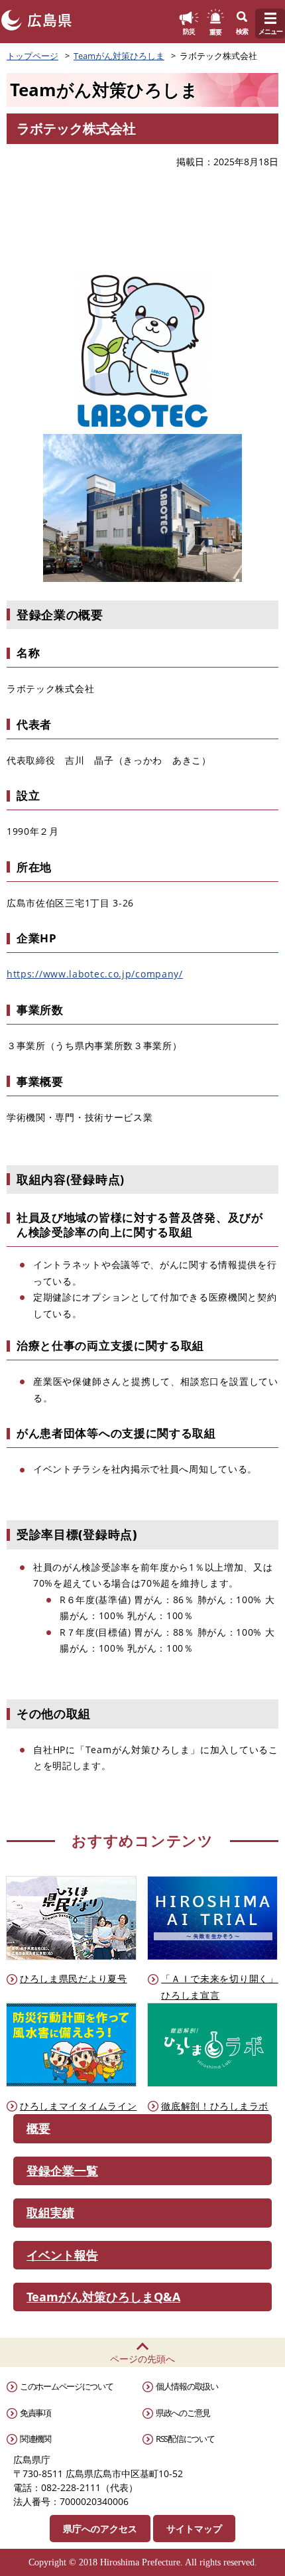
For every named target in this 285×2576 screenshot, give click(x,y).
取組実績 (50, 2212)
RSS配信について (185, 2439)
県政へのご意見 (183, 2413)
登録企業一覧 (62, 2171)
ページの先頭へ (142, 2359)
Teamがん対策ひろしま (119, 56)
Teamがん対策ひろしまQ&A (103, 2297)
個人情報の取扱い (187, 2386)
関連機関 (35, 2439)
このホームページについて (66, 2386)
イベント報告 (62, 2255)
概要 (38, 2128)
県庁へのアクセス (100, 2529)
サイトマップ (194, 2529)
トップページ (32, 56)
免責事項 (35, 2413)
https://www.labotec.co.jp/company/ (95, 974)
